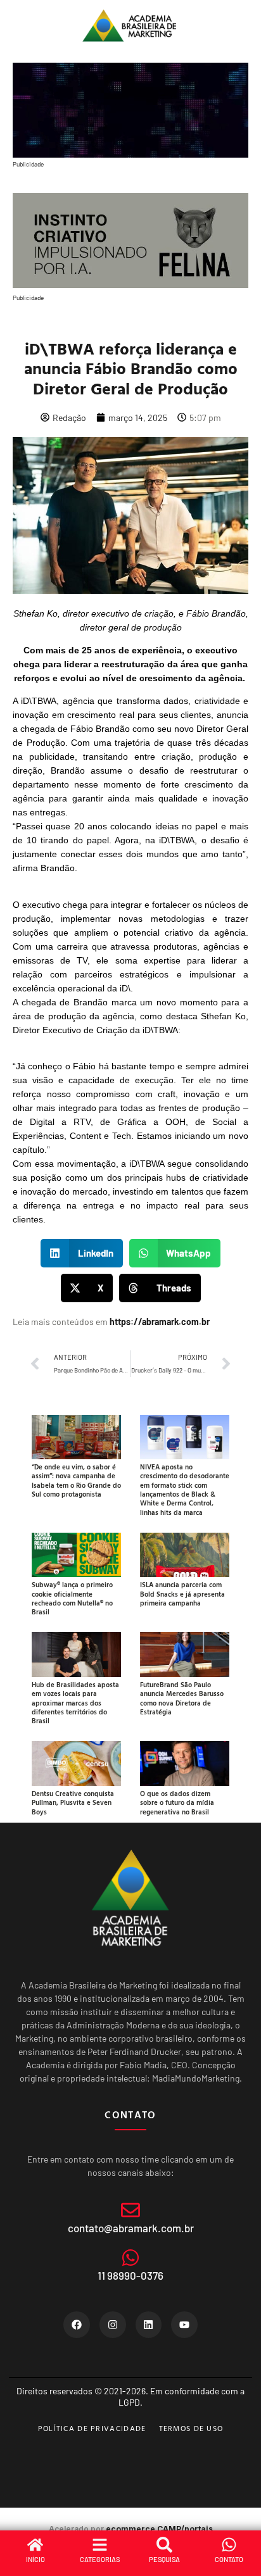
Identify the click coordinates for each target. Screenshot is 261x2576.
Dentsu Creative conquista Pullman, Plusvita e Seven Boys (73, 1803)
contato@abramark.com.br (131, 2228)
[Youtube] (184, 2325)
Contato (229, 2559)
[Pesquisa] (164, 2545)
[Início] (35, 2545)
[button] (82, 1253)
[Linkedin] (149, 2325)
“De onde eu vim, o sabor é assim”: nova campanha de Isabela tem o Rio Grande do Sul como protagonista (76, 1480)
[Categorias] (100, 2545)
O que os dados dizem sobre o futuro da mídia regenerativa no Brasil (177, 1803)
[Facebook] (77, 2325)
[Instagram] (113, 2325)
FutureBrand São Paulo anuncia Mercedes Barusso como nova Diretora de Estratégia (182, 1698)
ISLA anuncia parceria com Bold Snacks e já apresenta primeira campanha (182, 1594)
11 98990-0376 (130, 2275)
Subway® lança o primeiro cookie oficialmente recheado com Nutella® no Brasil (72, 1598)
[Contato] (229, 2545)
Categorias (100, 2559)
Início (35, 2559)
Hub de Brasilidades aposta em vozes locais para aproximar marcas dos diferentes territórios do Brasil (75, 1703)
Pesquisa (164, 2559)
